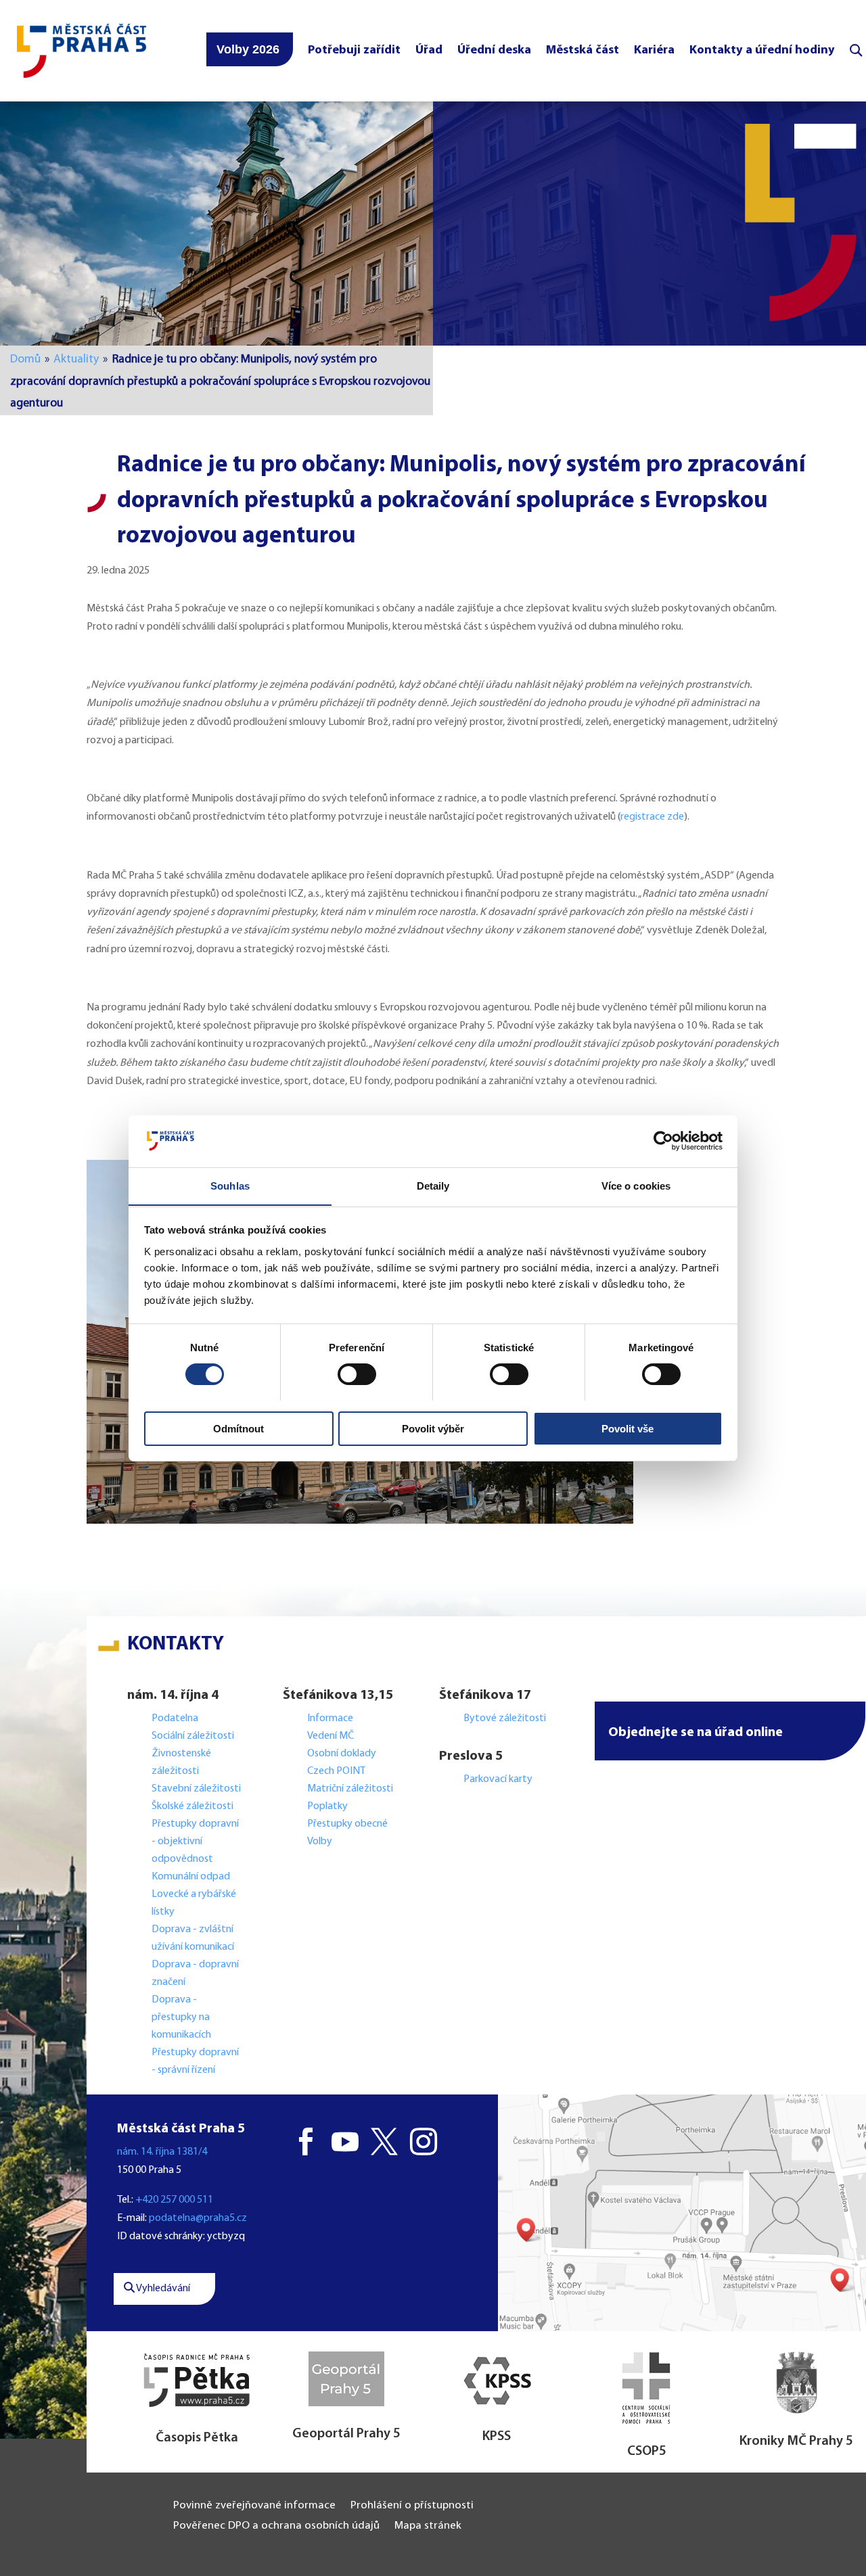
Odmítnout (238, 1428)
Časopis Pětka (197, 2438)
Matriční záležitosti (350, 1789)
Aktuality (76, 359)
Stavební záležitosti (196, 1789)
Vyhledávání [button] (162, 2289)
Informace (330, 1718)
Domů (25, 359)
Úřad (429, 50)
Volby (320, 1842)
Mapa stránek (428, 2526)
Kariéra (654, 50)
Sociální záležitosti (193, 1736)
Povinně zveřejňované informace (254, 2506)
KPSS (497, 2437)
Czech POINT (336, 1771)
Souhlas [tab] (230, 1185)
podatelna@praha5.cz (198, 2218)
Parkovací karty (498, 1779)
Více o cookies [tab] (636, 1185)
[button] (730, 1731)
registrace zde (652, 817)
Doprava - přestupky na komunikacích (181, 2017)
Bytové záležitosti (505, 1718)
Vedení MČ (331, 1736)
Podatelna (175, 1718)
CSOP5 (647, 2452)
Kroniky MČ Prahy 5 (796, 2441)
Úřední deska (494, 50)
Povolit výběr (433, 1428)
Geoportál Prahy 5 (346, 2434)
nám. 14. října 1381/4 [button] (162, 2152)
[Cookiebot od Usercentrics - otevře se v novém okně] (663, 1141)
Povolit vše (628, 1428)
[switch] (357, 1374)
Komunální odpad (191, 1877)
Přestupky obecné (347, 1824)
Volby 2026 (248, 49)
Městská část (583, 50)
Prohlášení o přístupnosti (412, 2506)
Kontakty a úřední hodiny (762, 50)
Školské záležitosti (192, 1806)
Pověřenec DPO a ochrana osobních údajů (276, 2526)
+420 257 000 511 (174, 2200)
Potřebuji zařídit (354, 50)
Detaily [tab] (433, 1185)
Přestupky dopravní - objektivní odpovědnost (195, 1842)
